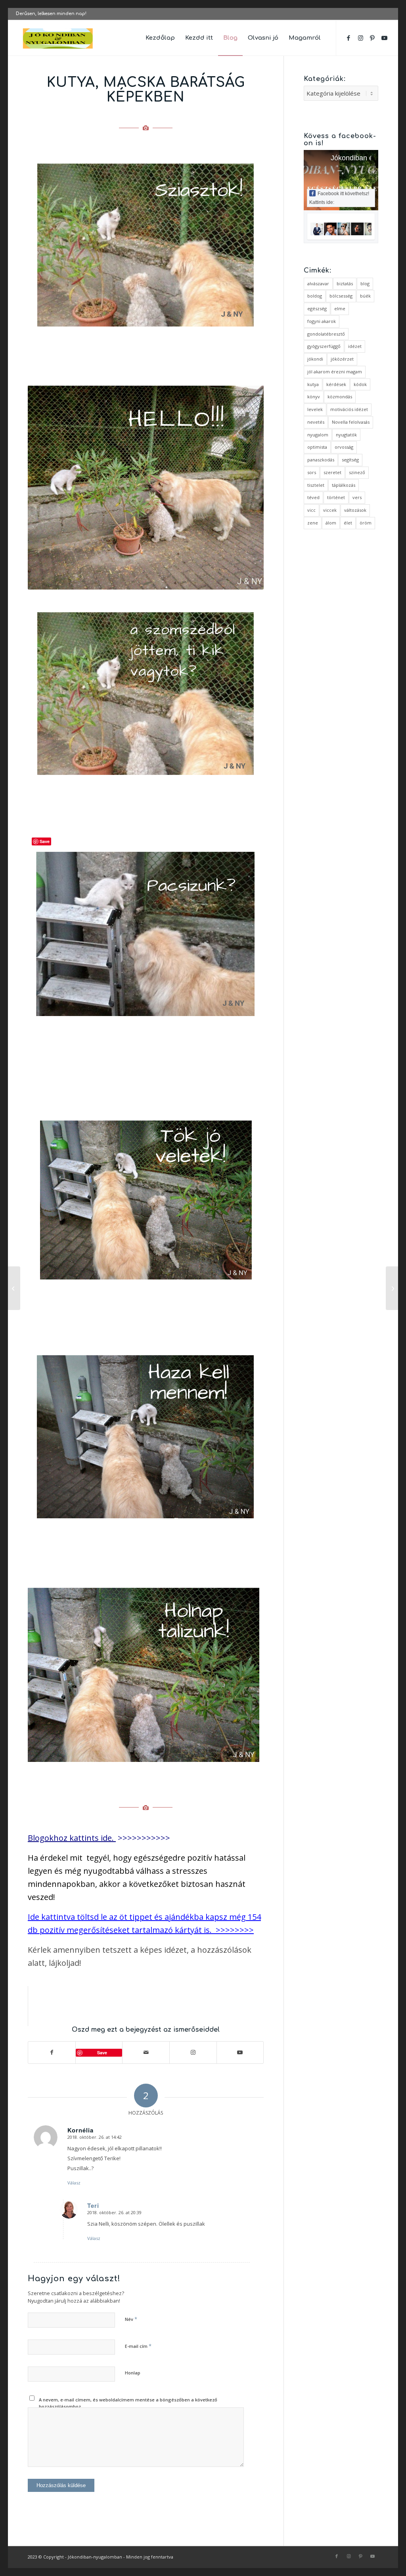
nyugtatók (346, 435)
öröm (366, 523)
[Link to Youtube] (384, 38)
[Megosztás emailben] (146, 2053)
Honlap (133, 2373)
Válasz (74, 2183)
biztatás (345, 283)
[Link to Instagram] (360, 38)
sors (312, 472)
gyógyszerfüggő (324, 346)
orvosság (344, 447)
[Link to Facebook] (349, 38)
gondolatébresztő (326, 334)
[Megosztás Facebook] (52, 2053)
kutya (313, 384)
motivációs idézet (349, 409)
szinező (357, 472)
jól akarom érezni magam (335, 372)
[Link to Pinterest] (372, 38)
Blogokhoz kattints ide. (71, 1838)
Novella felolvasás (351, 422)
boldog (315, 296)
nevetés (316, 422)
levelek (315, 409)
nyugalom (318, 435)
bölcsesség (341, 296)
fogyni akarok (322, 321)
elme (340, 308)
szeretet (332, 472)
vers (357, 497)
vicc (311, 510)
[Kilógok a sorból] (14, 1288)
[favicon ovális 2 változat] (58, 38)
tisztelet (316, 485)
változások (355, 510)
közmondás (340, 397)
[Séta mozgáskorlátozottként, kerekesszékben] (392, 1288)
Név (131, 2319)
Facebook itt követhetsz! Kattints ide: (339, 198)
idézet (355, 346)
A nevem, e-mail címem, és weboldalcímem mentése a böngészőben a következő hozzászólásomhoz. (128, 2403)
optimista (317, 447)
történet (336, 497)
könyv (314, 397)
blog (365, 283)
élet (348, 523)
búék (365, 296)
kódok (360, 384)
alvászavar (318, 283)
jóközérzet (342, 359)
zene (313, 523)
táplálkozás (344, 485)
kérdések (336, 384)
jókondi (315, 359)
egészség (317, 308)
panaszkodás (321, 460)
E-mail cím (138, 2346)
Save (102, 2053)
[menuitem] (160, 38)
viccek (330, 510)
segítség (350, 460)
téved (313, 497)
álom (331, 523)
